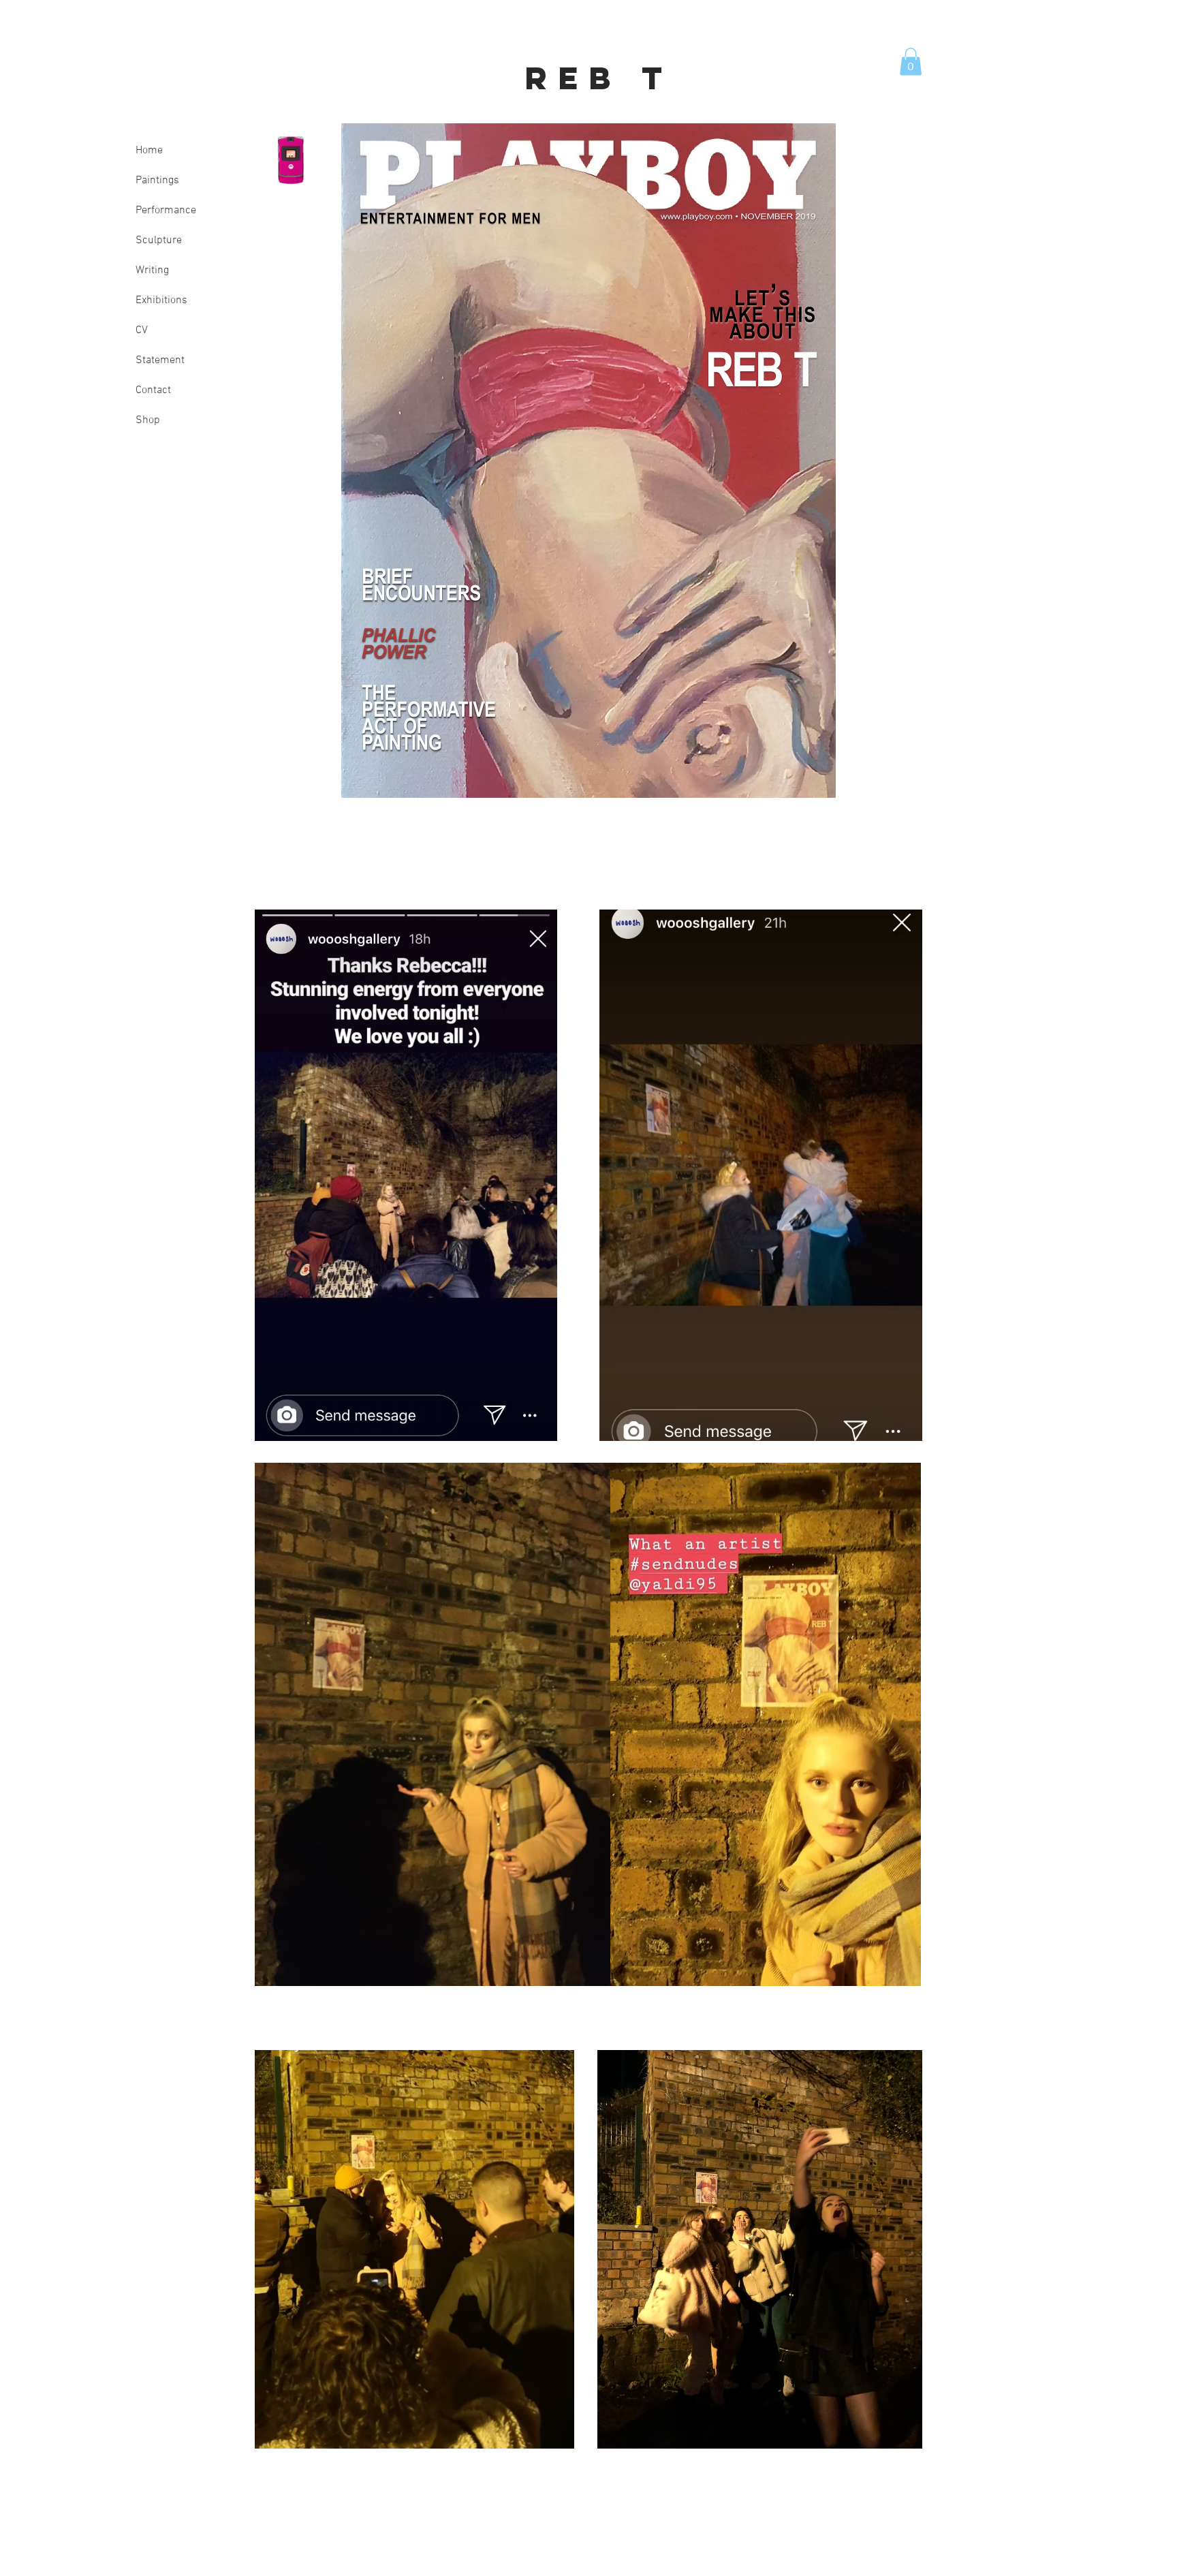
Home (149, 151)
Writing (152, 270)
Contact (153, 390)
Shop (148, 420)
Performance (166, 211)
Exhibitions (161, 300)
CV (142, 330)
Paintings (157, 181)
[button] (911, 62)
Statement (160, 360)
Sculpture (159, 240)
